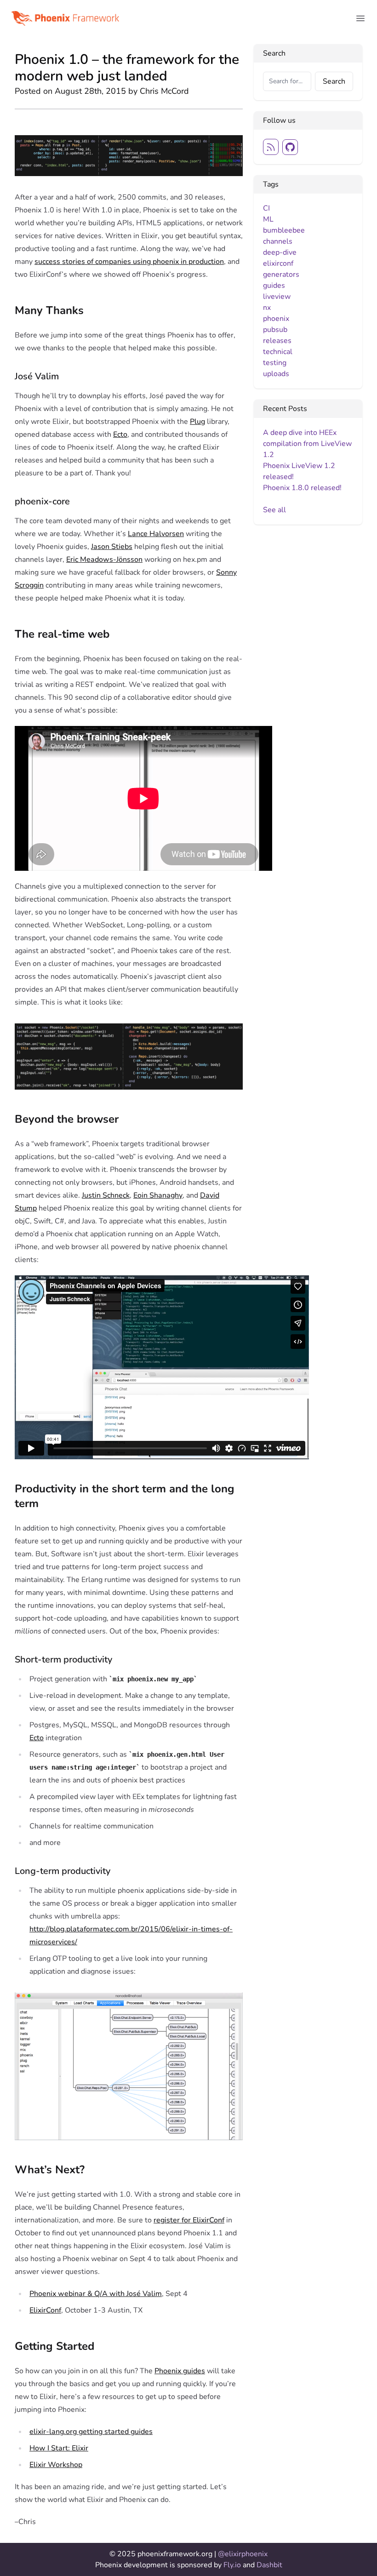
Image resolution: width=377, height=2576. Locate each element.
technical (278, 352)
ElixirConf (45, 2310)
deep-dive (280, 252)
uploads (276, 374)
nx (267, 308)
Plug (197, 422)
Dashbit (269, 2565)
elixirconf (278, 263)
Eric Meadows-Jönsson (104, 560)
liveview (277, 297)
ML (268, 219)
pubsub (275, 330)
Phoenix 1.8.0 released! (302, 488)
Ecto (120, 434)
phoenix (276, 319)
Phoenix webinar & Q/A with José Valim (96, 2294)
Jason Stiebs (112, 547)
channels (278, 241)
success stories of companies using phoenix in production (129, 262)
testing (275, 363)
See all (274, 510)
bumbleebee (284, 230)
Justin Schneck (106, 1195)
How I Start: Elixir (59, 2448)
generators (281, 274)
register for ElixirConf (189, 2220)
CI (266, 208)
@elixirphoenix (243, 2554)
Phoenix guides (180, 2371)
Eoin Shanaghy (158, 1195)
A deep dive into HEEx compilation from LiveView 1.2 (307, 444)
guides (274, 286)
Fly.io (233, 2565)
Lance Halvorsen (156, 534)
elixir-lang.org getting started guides (91, 2432)
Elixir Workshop (56, 2465)
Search (334, 81)
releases (277, 341)
